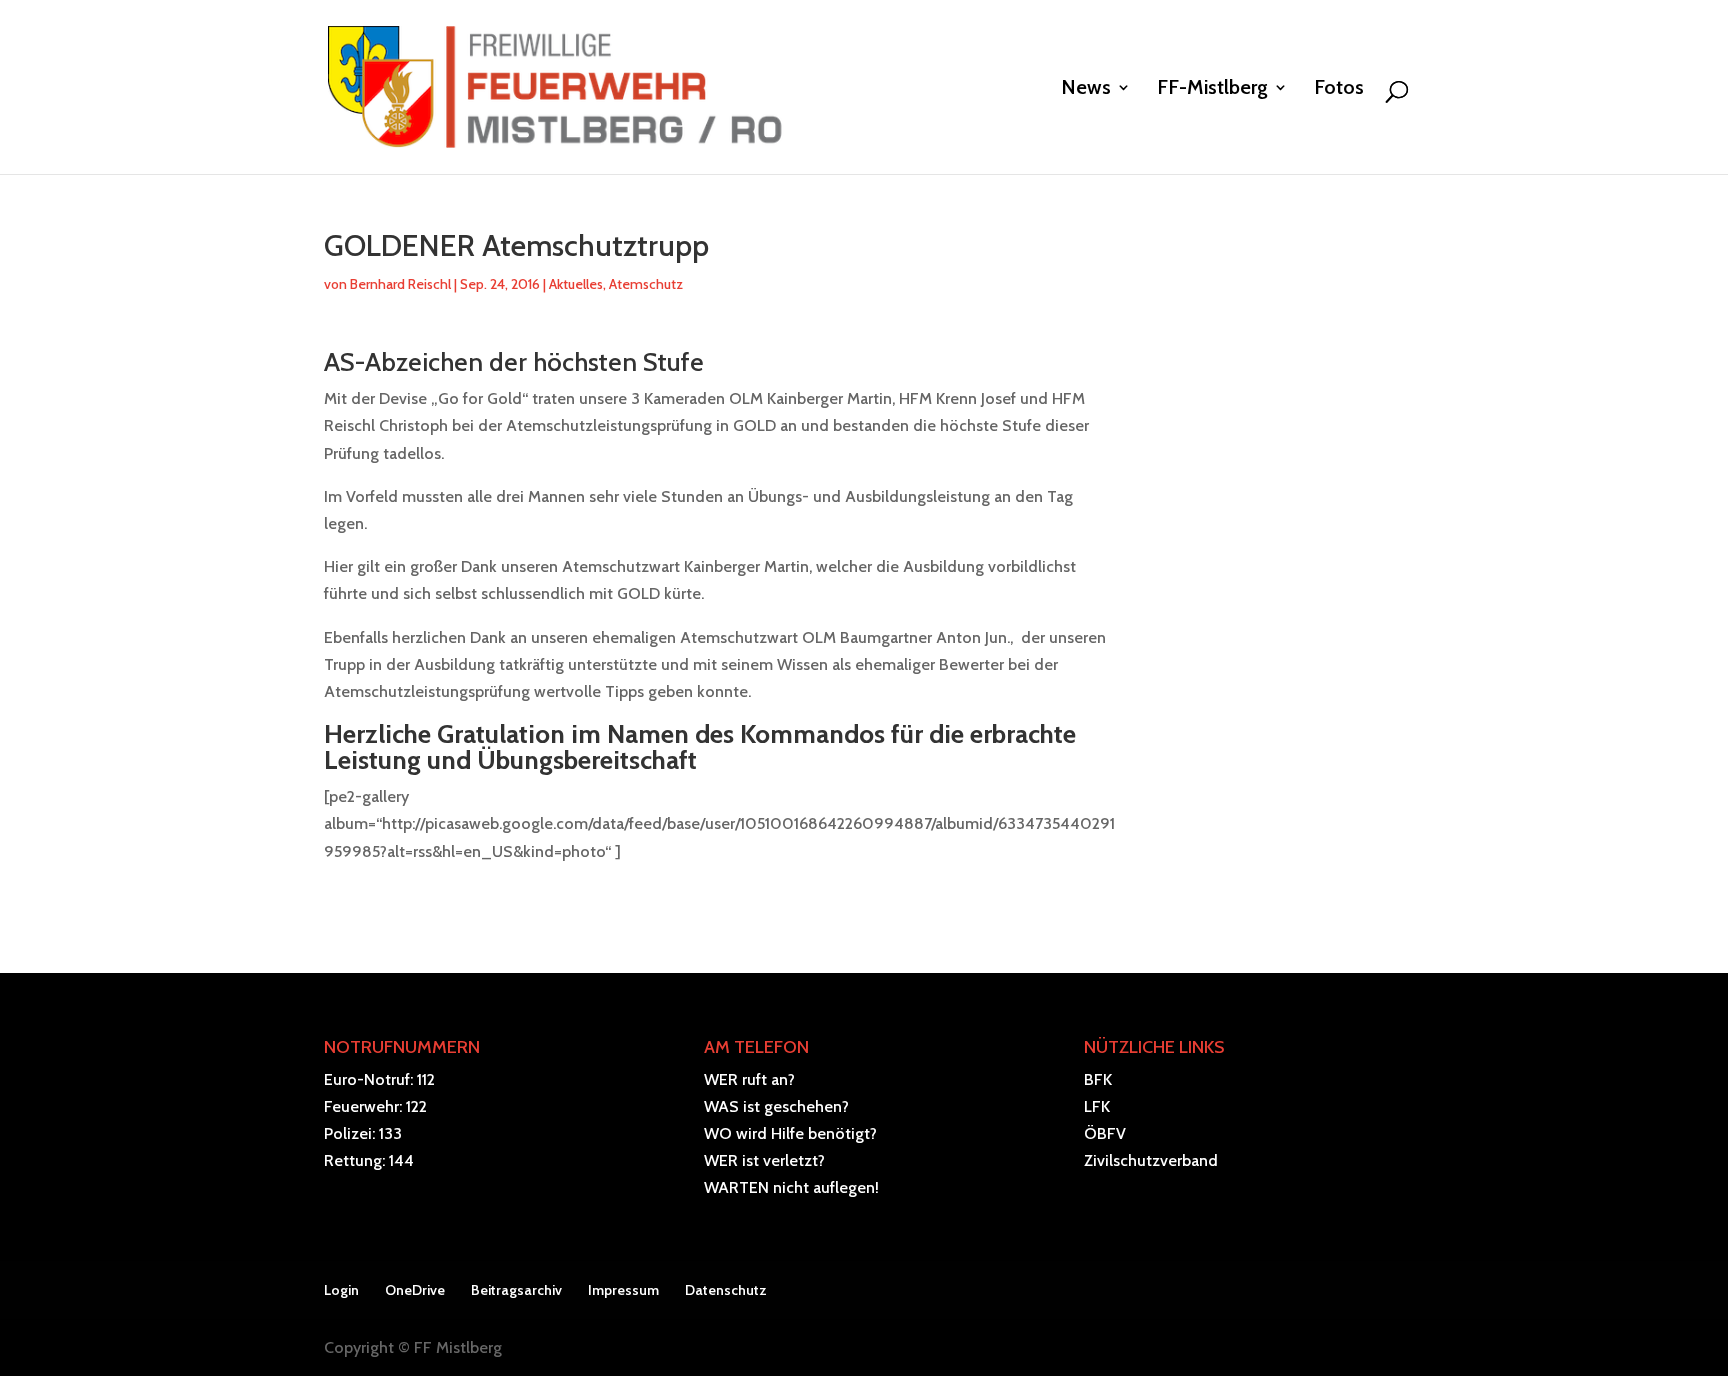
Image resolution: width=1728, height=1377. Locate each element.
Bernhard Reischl (400, 284)
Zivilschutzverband (1151, 1160)
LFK (1097, 1106)
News (1086, 89)
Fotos (1339, 89)
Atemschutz (646, 284)
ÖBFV (1105, 1133)
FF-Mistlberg (1212, 89)
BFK (1098, 1079)
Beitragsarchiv (516, 1290)
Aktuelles (576, 284)
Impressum (623, 1290)
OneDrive (415, 1290)
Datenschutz (726, 1290)
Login (341, 1290)
